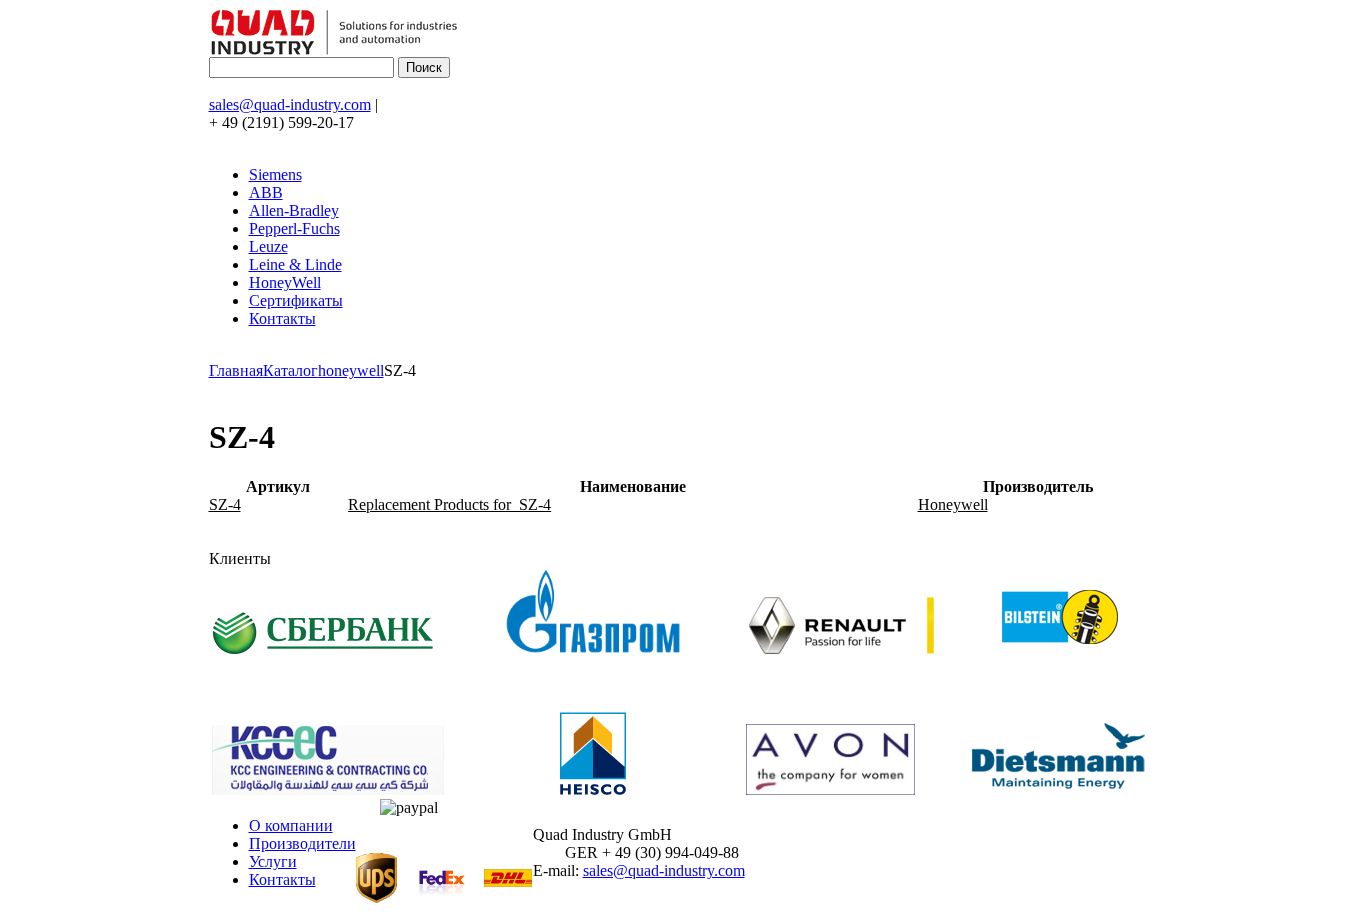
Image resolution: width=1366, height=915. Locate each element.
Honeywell (953, 504)
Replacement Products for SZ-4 (449, 504)
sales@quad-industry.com (290, 104)
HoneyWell (285, 282)
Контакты (282, 318)
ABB (266, 192)
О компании (291, 825)
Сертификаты (296, 300)
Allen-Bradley (294, 210)
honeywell (351, 370)
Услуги (273, 861)
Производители (302, 843)
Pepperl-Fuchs (294, 228)
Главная (236, 370)
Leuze (268, 246)
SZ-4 (225, 504)
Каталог (290, 370)
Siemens (275, 174)
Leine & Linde (295, 264)
